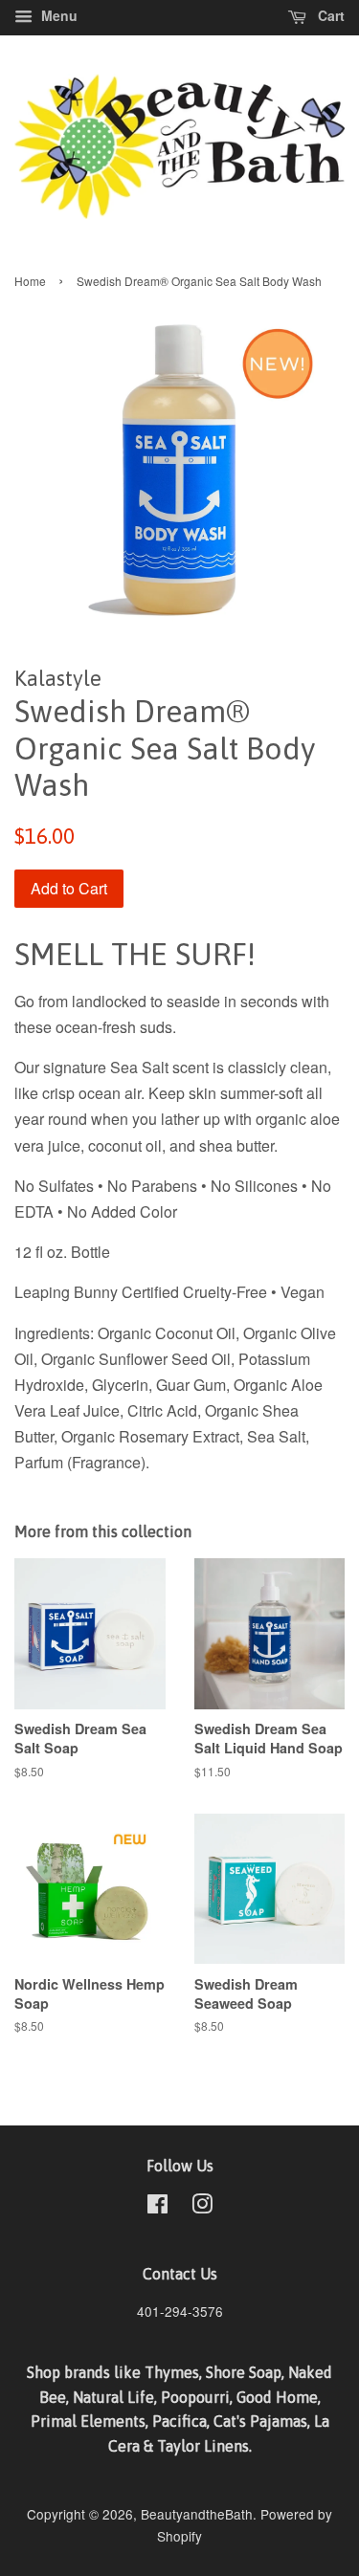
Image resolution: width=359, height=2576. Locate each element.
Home (30, 281)
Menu (57, 15)
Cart (329, 15)
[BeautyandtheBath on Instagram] (202, 2207)
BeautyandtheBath (197, 2514)
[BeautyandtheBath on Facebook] (157, 2207)
